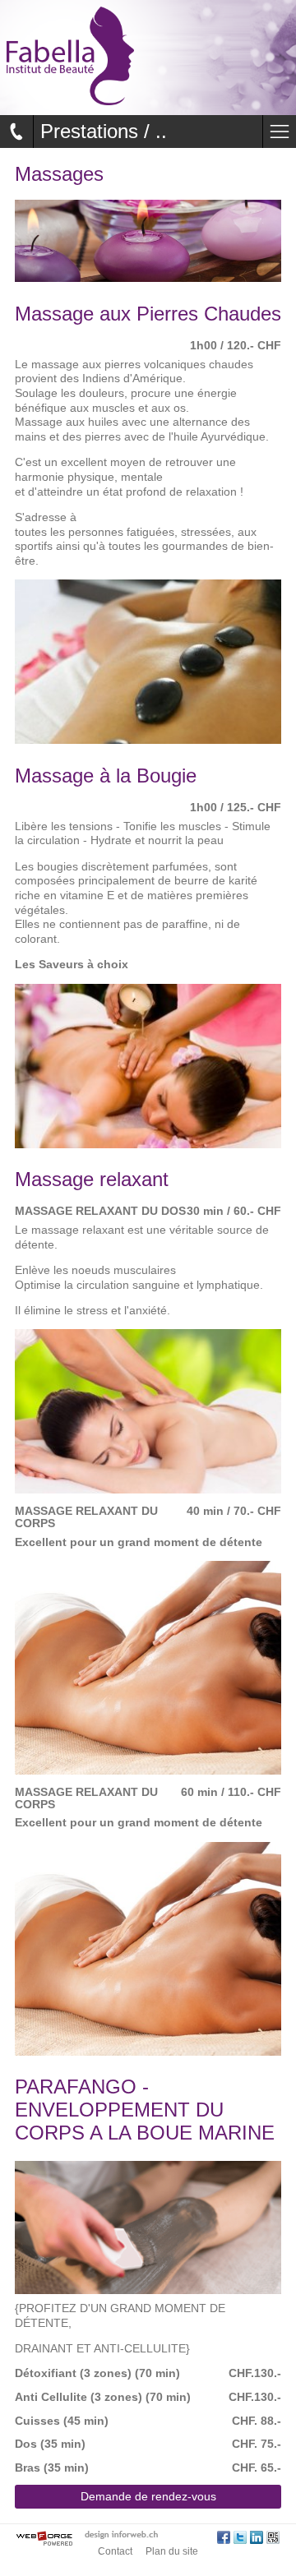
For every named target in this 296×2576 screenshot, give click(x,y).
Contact (115, 2551)
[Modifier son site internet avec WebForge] (44, 2539)
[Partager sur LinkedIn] (257, 2539)
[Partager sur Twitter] (240, 2539)
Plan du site (172, 2551)
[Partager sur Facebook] (224, 2539)
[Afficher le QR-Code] (273, 2539)
